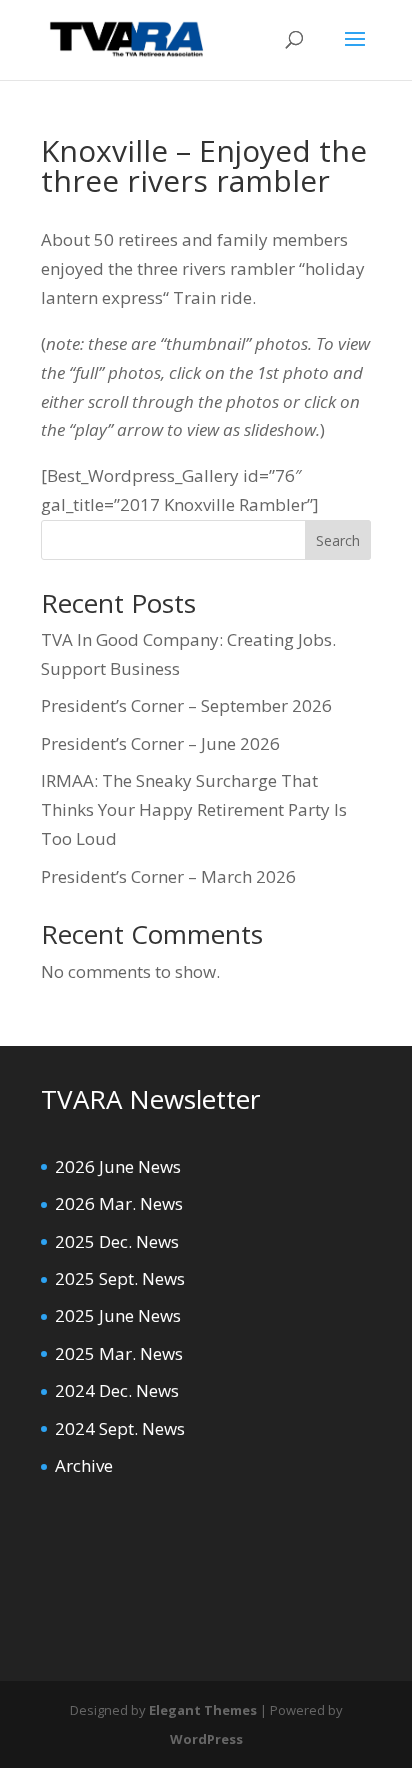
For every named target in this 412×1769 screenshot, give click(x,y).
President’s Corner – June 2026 (160, 743)
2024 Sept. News (120, 1428)
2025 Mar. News (119, 1353)
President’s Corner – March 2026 (168, 876)
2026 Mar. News (119, 1203)
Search (338, 540)
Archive (84, 1465)
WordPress (206, 1739)
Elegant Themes (203, 1710)
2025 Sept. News (120, 1278)
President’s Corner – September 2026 (186, 705)
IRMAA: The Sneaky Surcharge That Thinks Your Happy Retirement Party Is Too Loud (194, 809)
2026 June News (118, 1166)
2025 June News (118, 1315)
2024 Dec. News (117, 1390)
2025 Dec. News (117, 1241)
